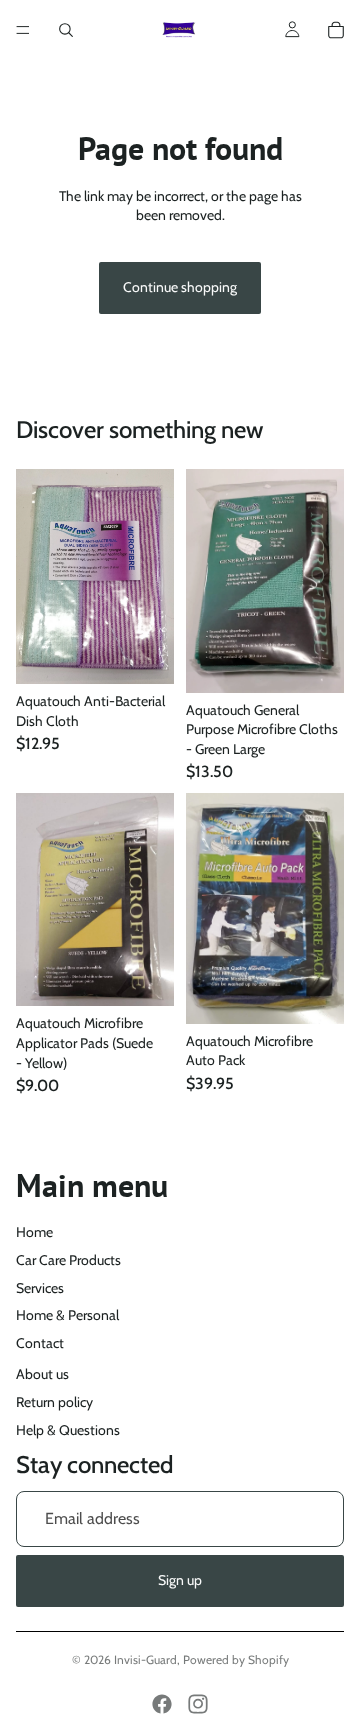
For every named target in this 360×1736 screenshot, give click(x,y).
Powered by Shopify (236, 1659)
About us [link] (42, 1374)
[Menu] (23, 30)
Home (34, 1232)
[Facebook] (162, 1704)
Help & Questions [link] (68, 1430)
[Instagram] (198, 1704)
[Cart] (336, 30)
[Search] (66, 30)
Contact (40, 1343)
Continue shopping (180, 287)
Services (40, 1288)
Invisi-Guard (145, 1659)
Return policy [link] (54, 1402)
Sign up (180, 1580)
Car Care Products (68, 1260)
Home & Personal (67, 1315)
